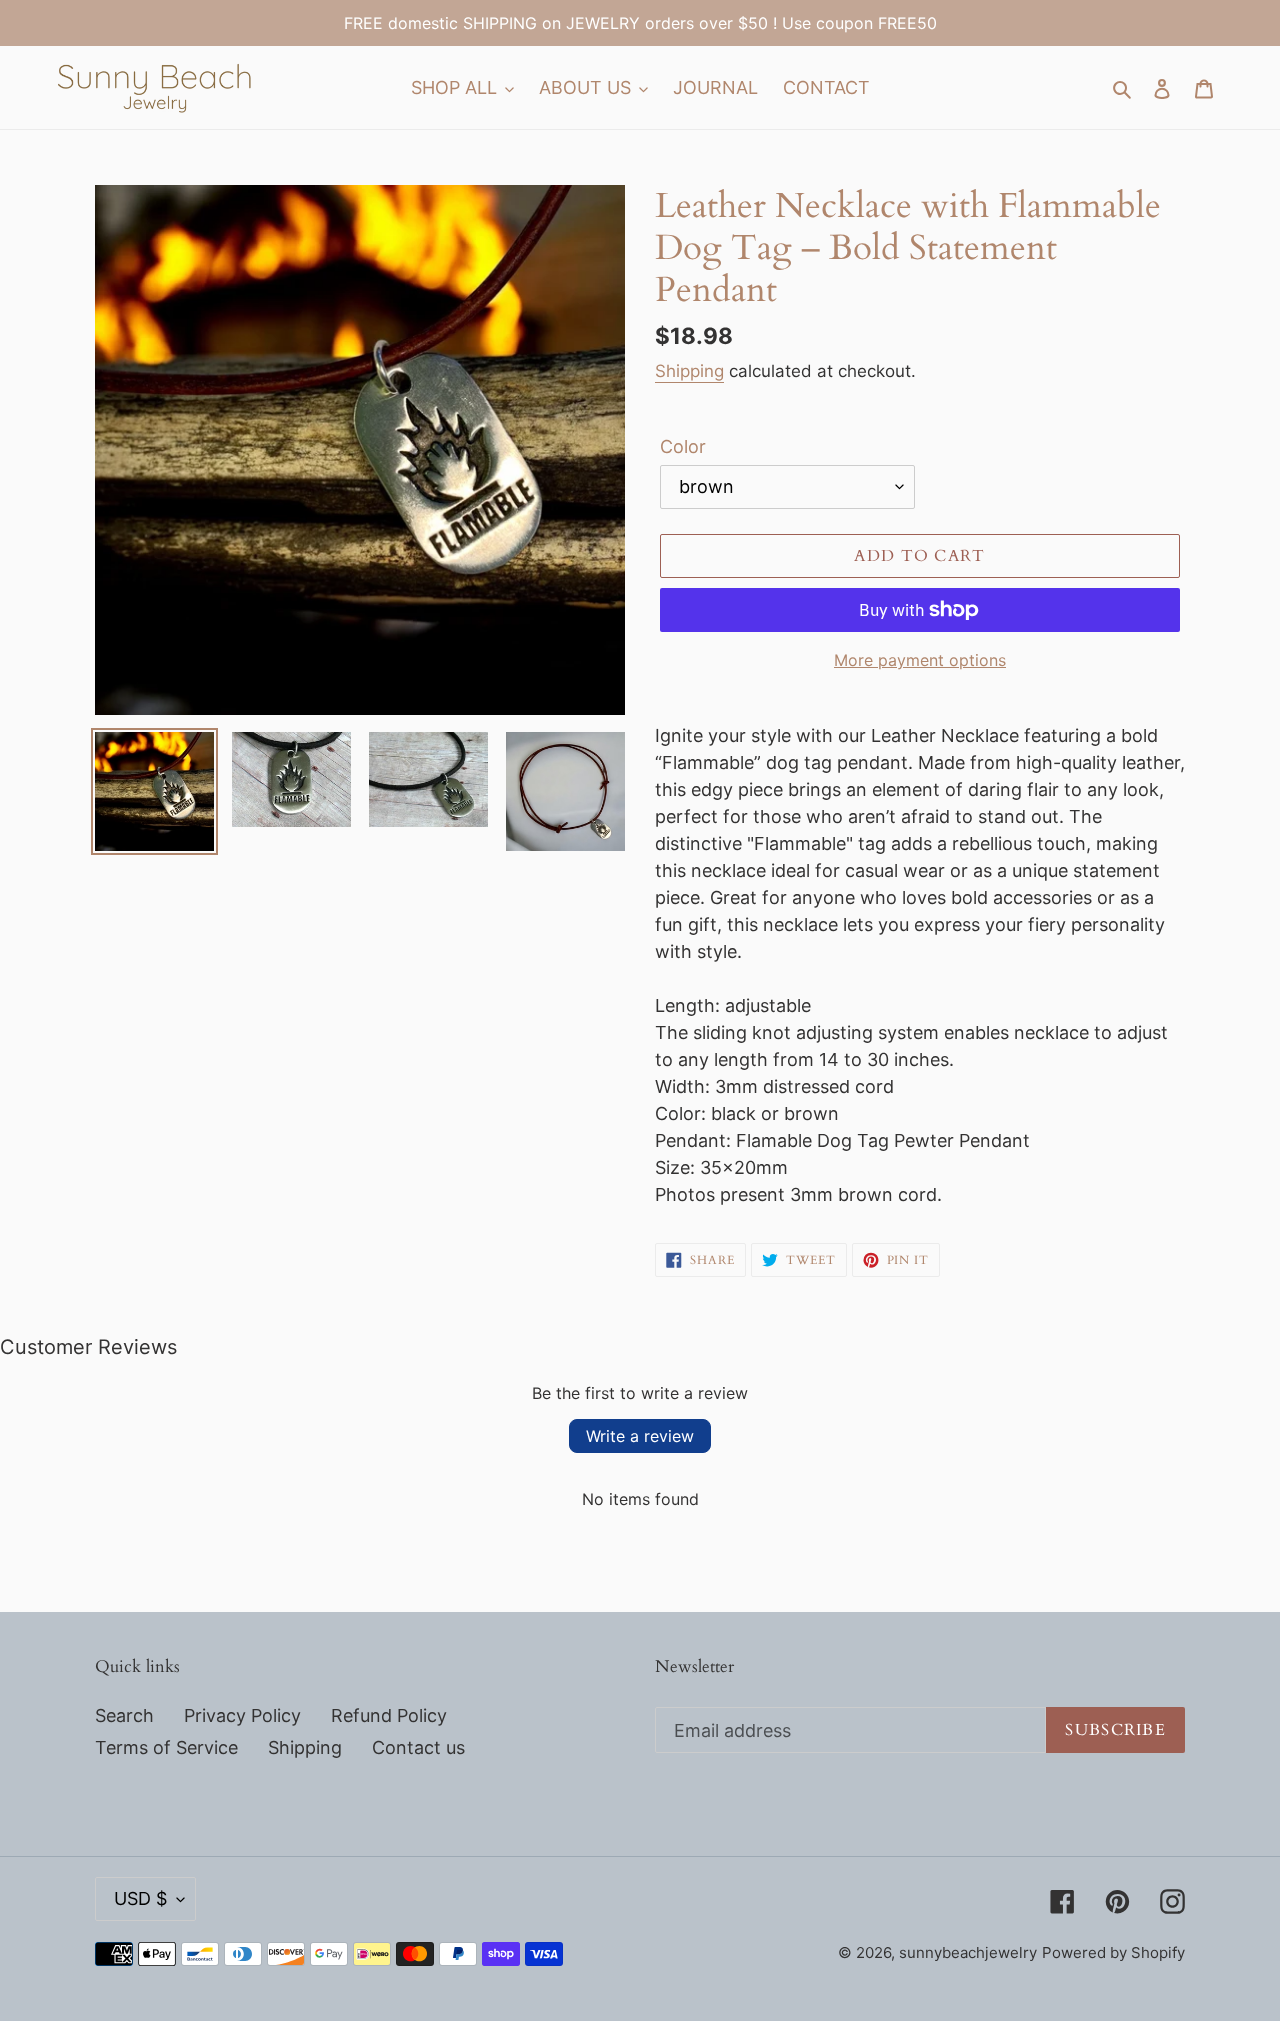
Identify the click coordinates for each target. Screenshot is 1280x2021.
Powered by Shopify (1113, 1952)
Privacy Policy (242, 1715)
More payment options (920, 660)
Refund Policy (389, 1715)
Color (683, 446)
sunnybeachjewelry (968, 1952)
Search (124, 1715)
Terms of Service (166, 1747)
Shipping (689, 371)
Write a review (640, 1436)
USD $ (140, 1898)
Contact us (418, 1747)
